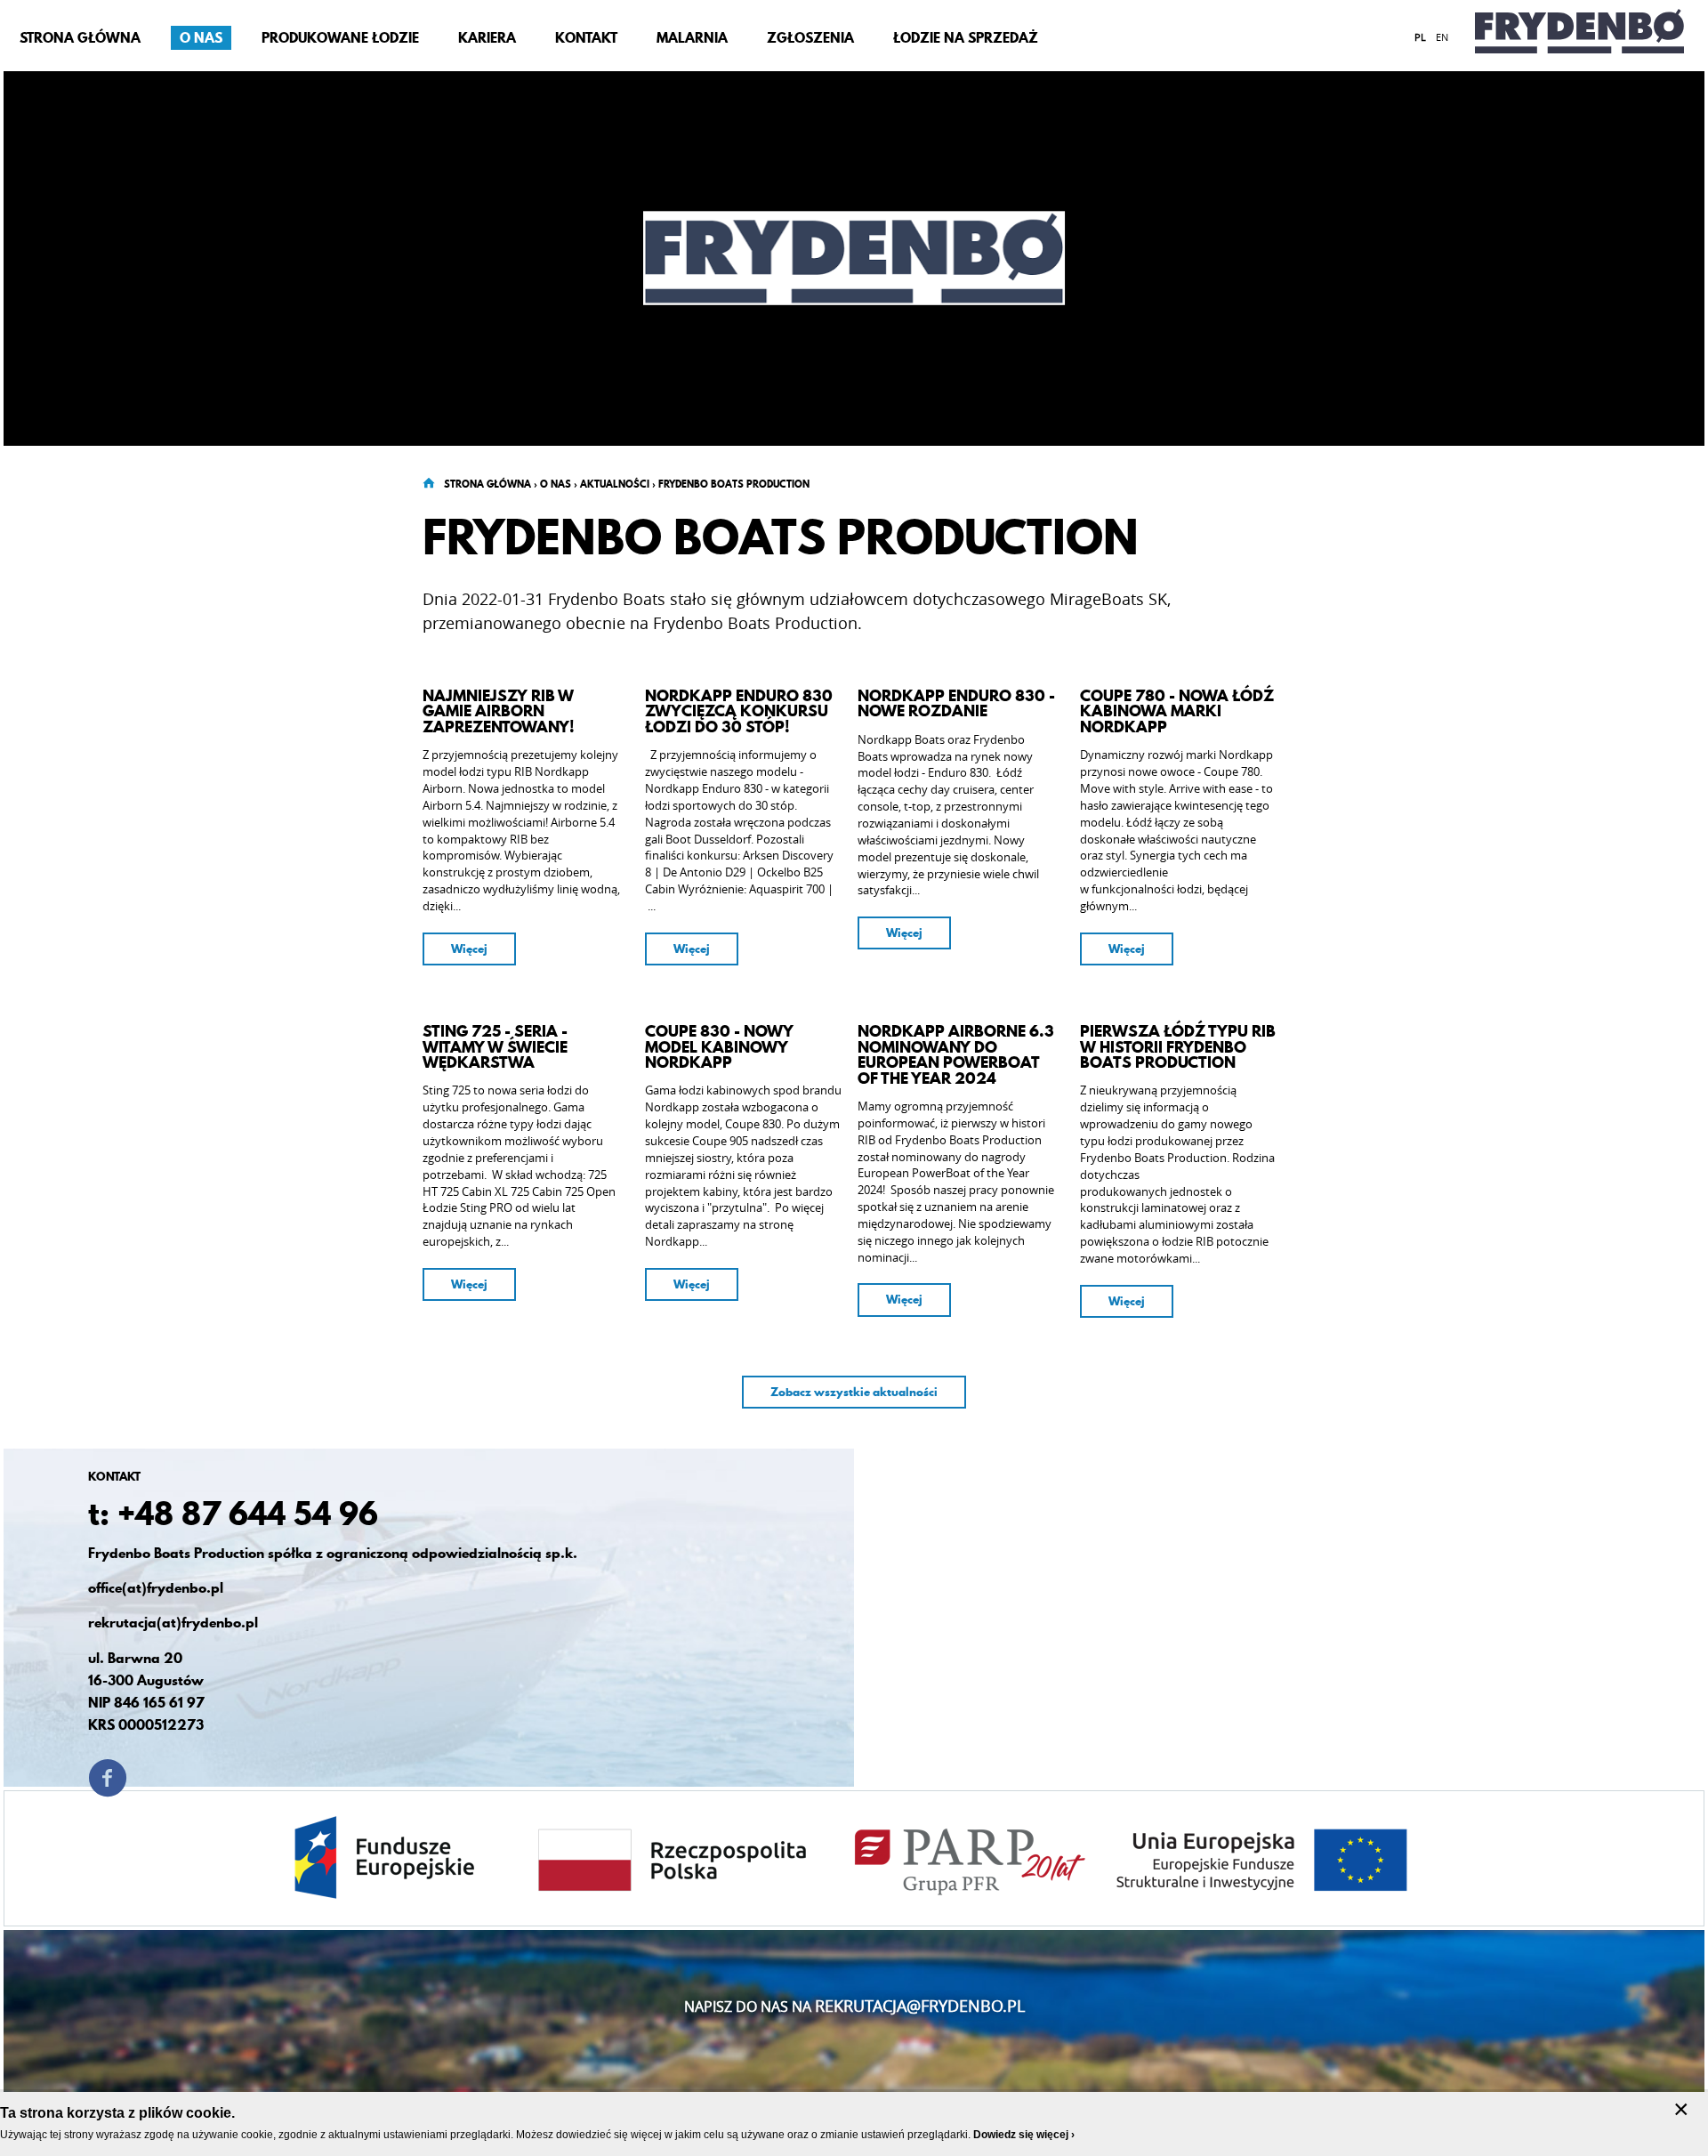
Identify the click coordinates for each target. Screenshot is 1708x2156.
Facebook (108, 1778)
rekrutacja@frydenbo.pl (920, 2006)
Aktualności (615, 484)
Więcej (469, 949)
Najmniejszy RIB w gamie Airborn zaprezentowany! (499, 711)
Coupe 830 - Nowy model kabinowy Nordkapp (719, 1047)
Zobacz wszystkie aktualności (854, 1392)
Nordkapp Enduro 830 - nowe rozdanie (956, 703)
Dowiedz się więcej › (1024, 2135)
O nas (556, 484)
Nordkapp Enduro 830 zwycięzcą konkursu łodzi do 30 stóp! (739, 711)
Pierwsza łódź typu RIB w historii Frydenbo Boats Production (1178, 1047)
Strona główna (487, 484)
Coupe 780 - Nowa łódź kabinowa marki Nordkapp (1177, 711)
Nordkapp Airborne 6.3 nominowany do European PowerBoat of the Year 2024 (956, 1054)
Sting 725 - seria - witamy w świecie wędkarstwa (495, 1047)
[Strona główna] (1579, 36)
